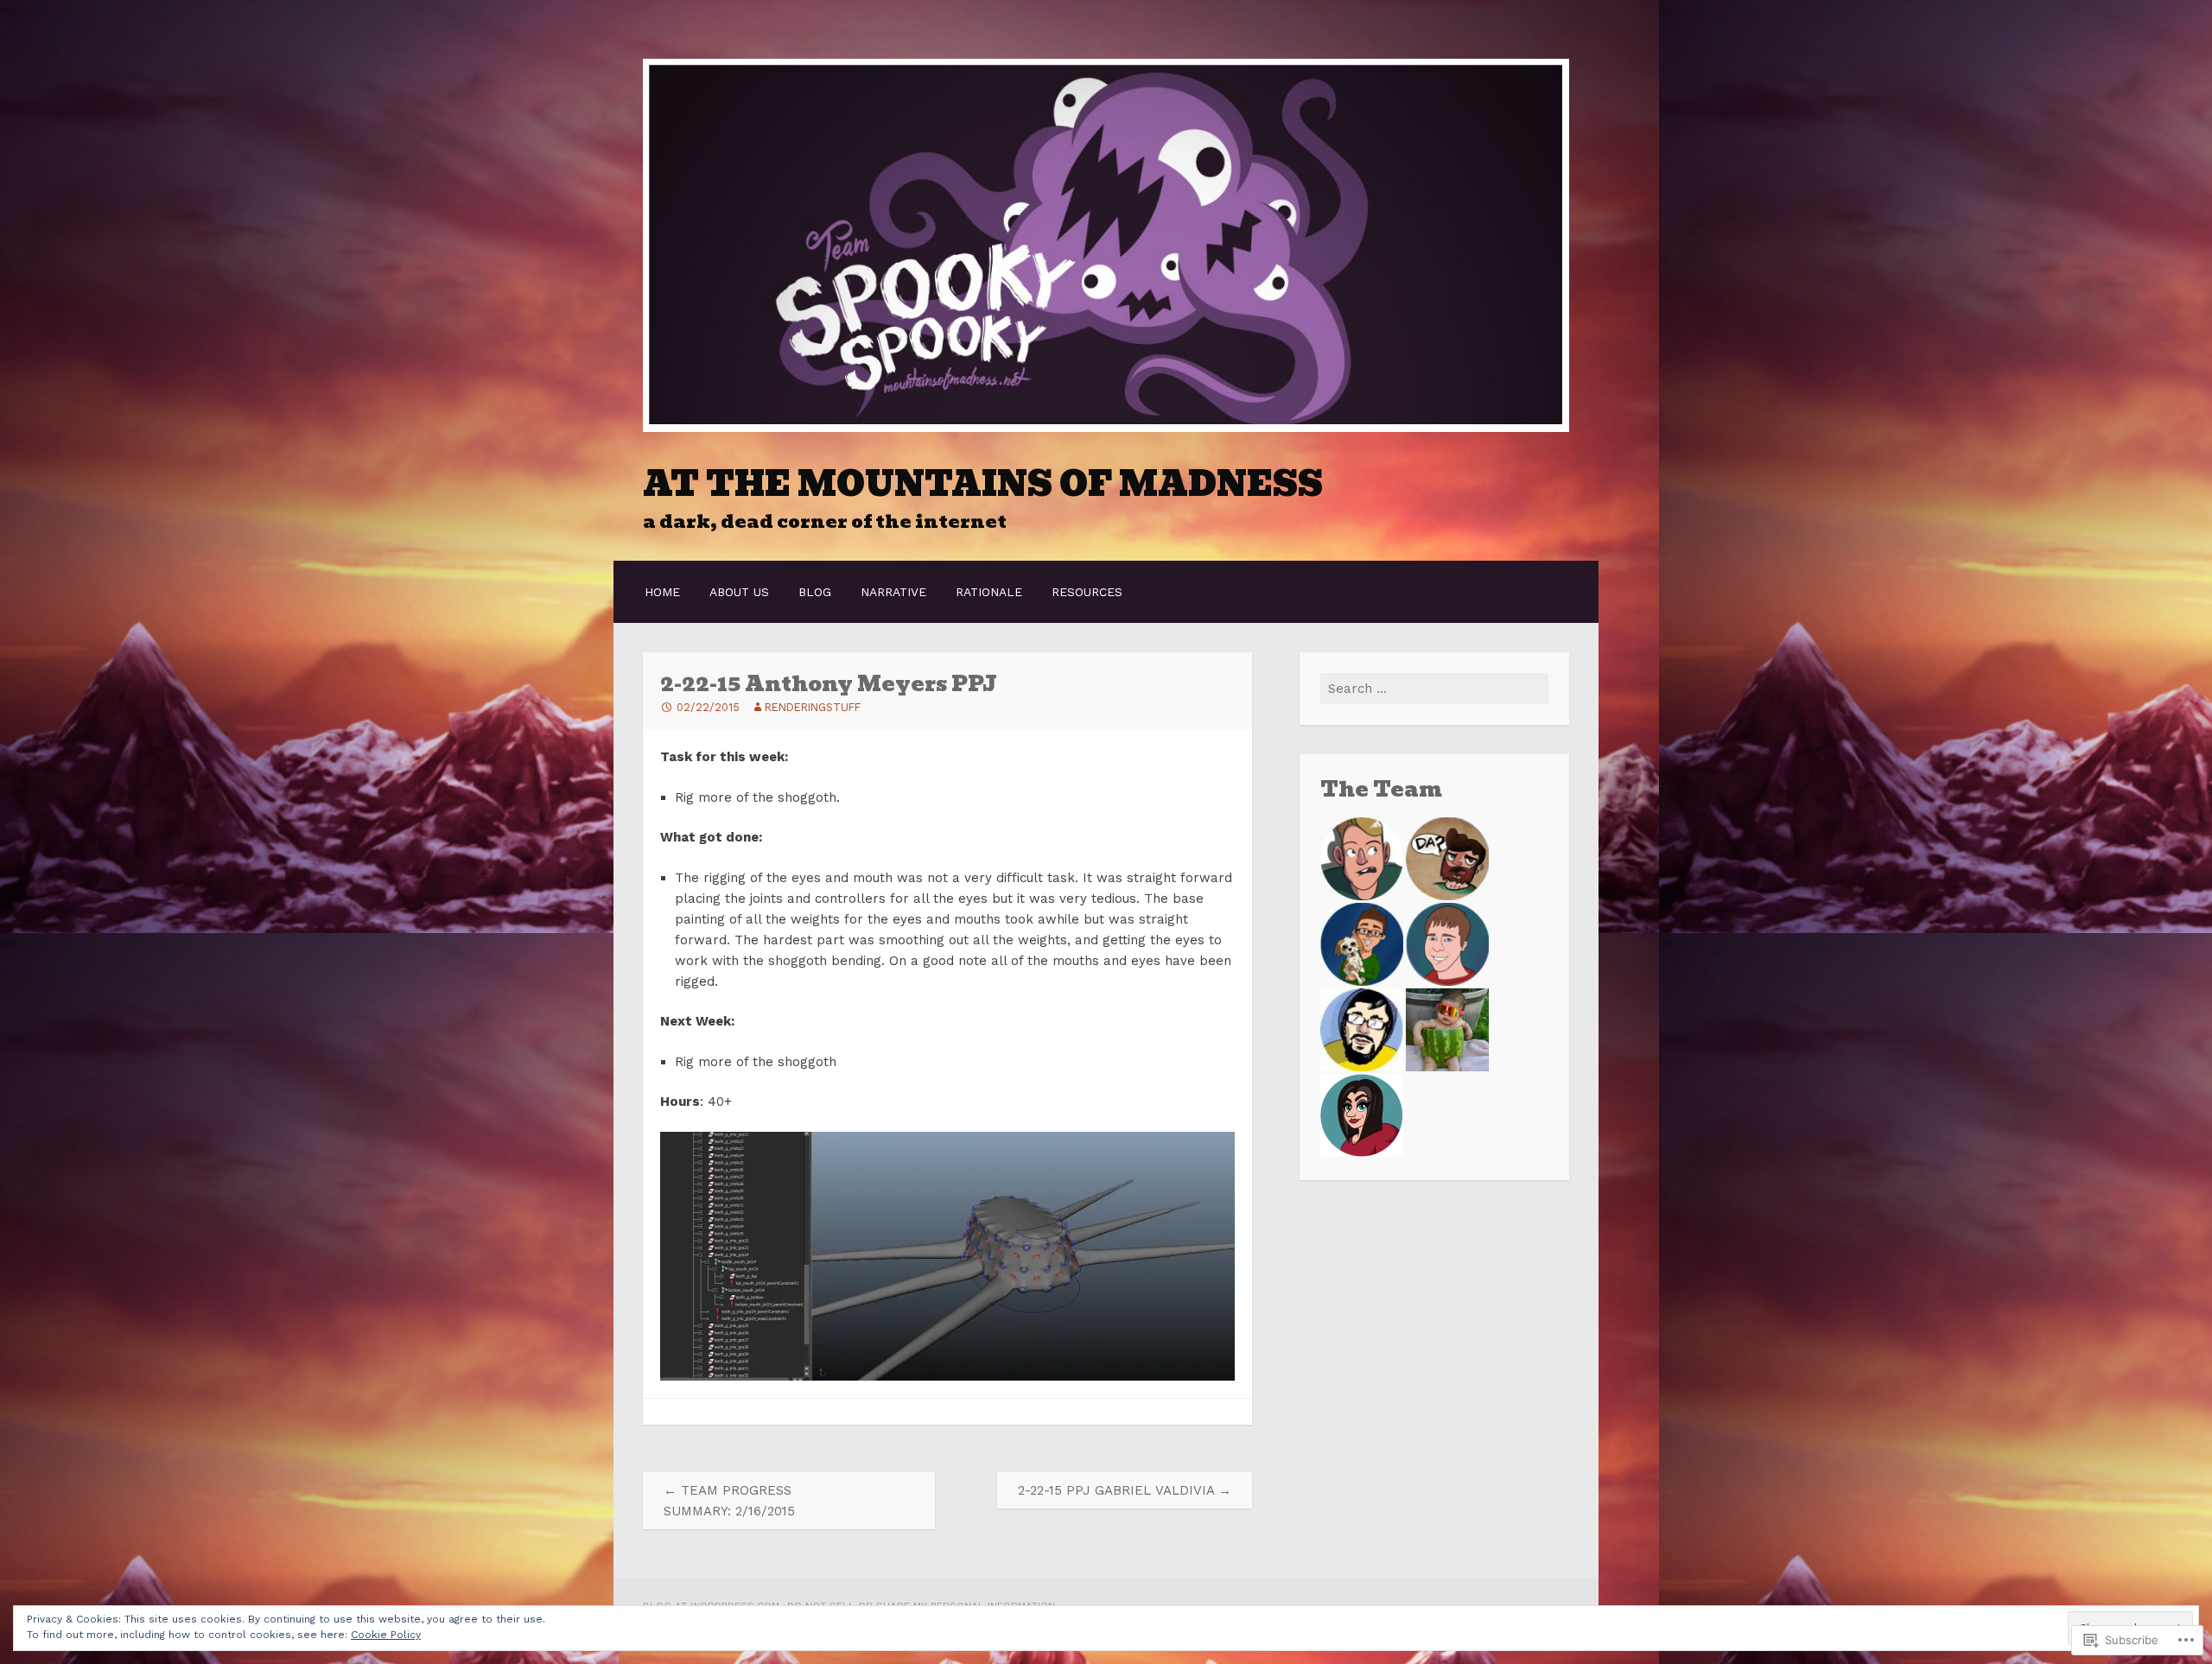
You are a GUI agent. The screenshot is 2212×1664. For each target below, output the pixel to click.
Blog (815, 592)
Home (662, 592)
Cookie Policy (386, 1635)
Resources (1087, 592)
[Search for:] (1434, 689)
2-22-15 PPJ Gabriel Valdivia (1125, 1490)
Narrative (893, 592)
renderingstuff (813, 707)
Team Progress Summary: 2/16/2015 (729, 1501)
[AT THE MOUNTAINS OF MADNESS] (1106, 428)
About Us (739, 592)
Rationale (989, 592)
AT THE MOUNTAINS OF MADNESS (983, 484)
